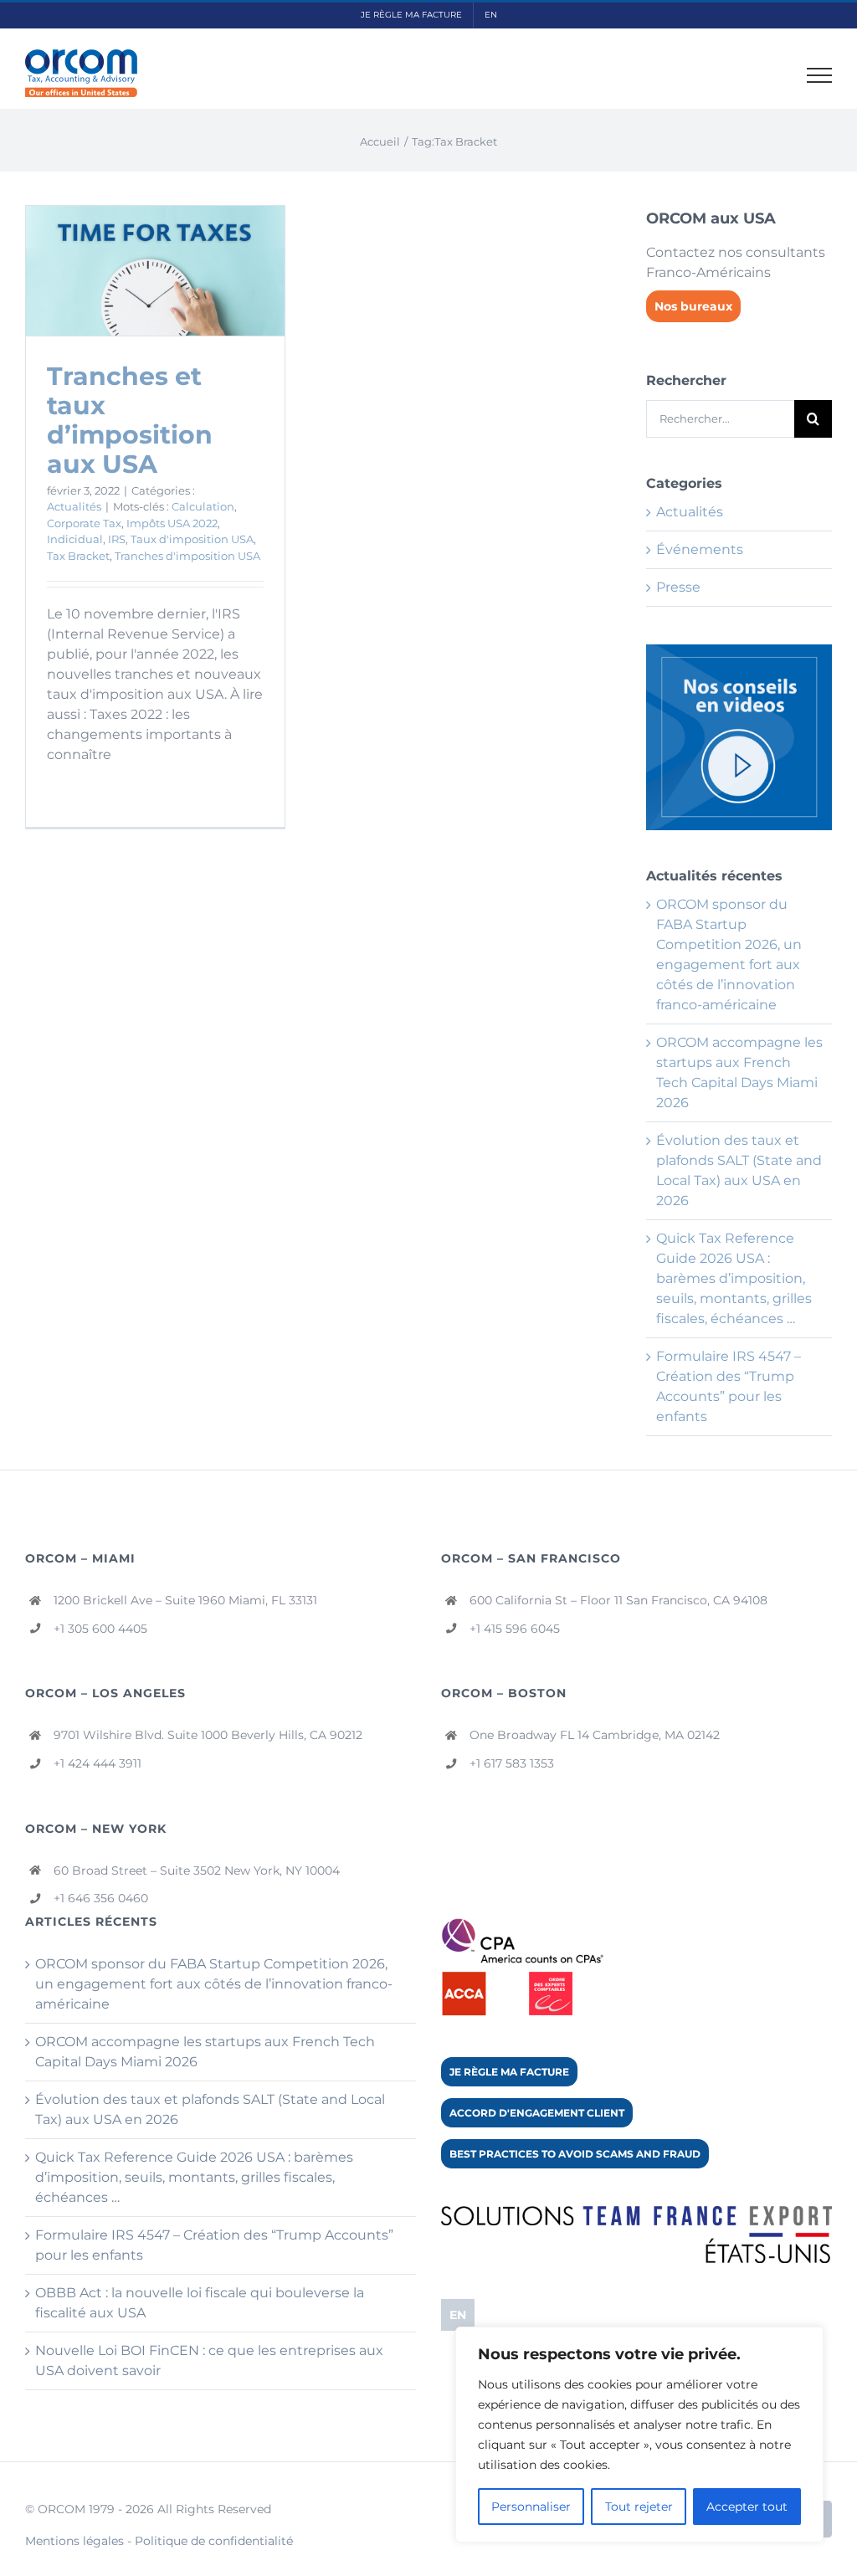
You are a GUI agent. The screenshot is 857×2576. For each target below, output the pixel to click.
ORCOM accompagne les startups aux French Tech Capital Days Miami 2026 (205, 2052)
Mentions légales (74, 2541)
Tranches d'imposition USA (187, 556)
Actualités (74, 506)
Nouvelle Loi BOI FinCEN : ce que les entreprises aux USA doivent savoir (209, 2360)
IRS (117, 539)
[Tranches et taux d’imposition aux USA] (155, 271)
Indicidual (75, 539)
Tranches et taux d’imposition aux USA (130, 420)
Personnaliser (531, 2507)
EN (458, 2315)
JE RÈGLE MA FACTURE (509, 2072)
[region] (639, 2435)
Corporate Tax (84, 523)
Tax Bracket (78, 556)
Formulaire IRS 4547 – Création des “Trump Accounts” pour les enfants (214, 2245)
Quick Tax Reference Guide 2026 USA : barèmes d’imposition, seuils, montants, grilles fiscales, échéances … (734, 1278)
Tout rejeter (639, 2507)
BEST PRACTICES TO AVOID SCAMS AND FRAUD (575, 2154)
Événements (700, 549)
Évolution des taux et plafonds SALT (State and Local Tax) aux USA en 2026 (210, 2109)
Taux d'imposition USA (192, 539)
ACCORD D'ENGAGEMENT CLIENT (537, 2113)
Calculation (203, 506)
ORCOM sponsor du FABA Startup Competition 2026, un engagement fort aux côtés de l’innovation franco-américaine (214, 1984)
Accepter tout (747, 2507)
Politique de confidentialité (214, 2541)
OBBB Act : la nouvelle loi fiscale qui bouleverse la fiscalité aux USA (200, 2303)
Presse (678, 587)
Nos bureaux (693, 306)
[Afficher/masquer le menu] (820, 75)
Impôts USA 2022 (172, 523)
